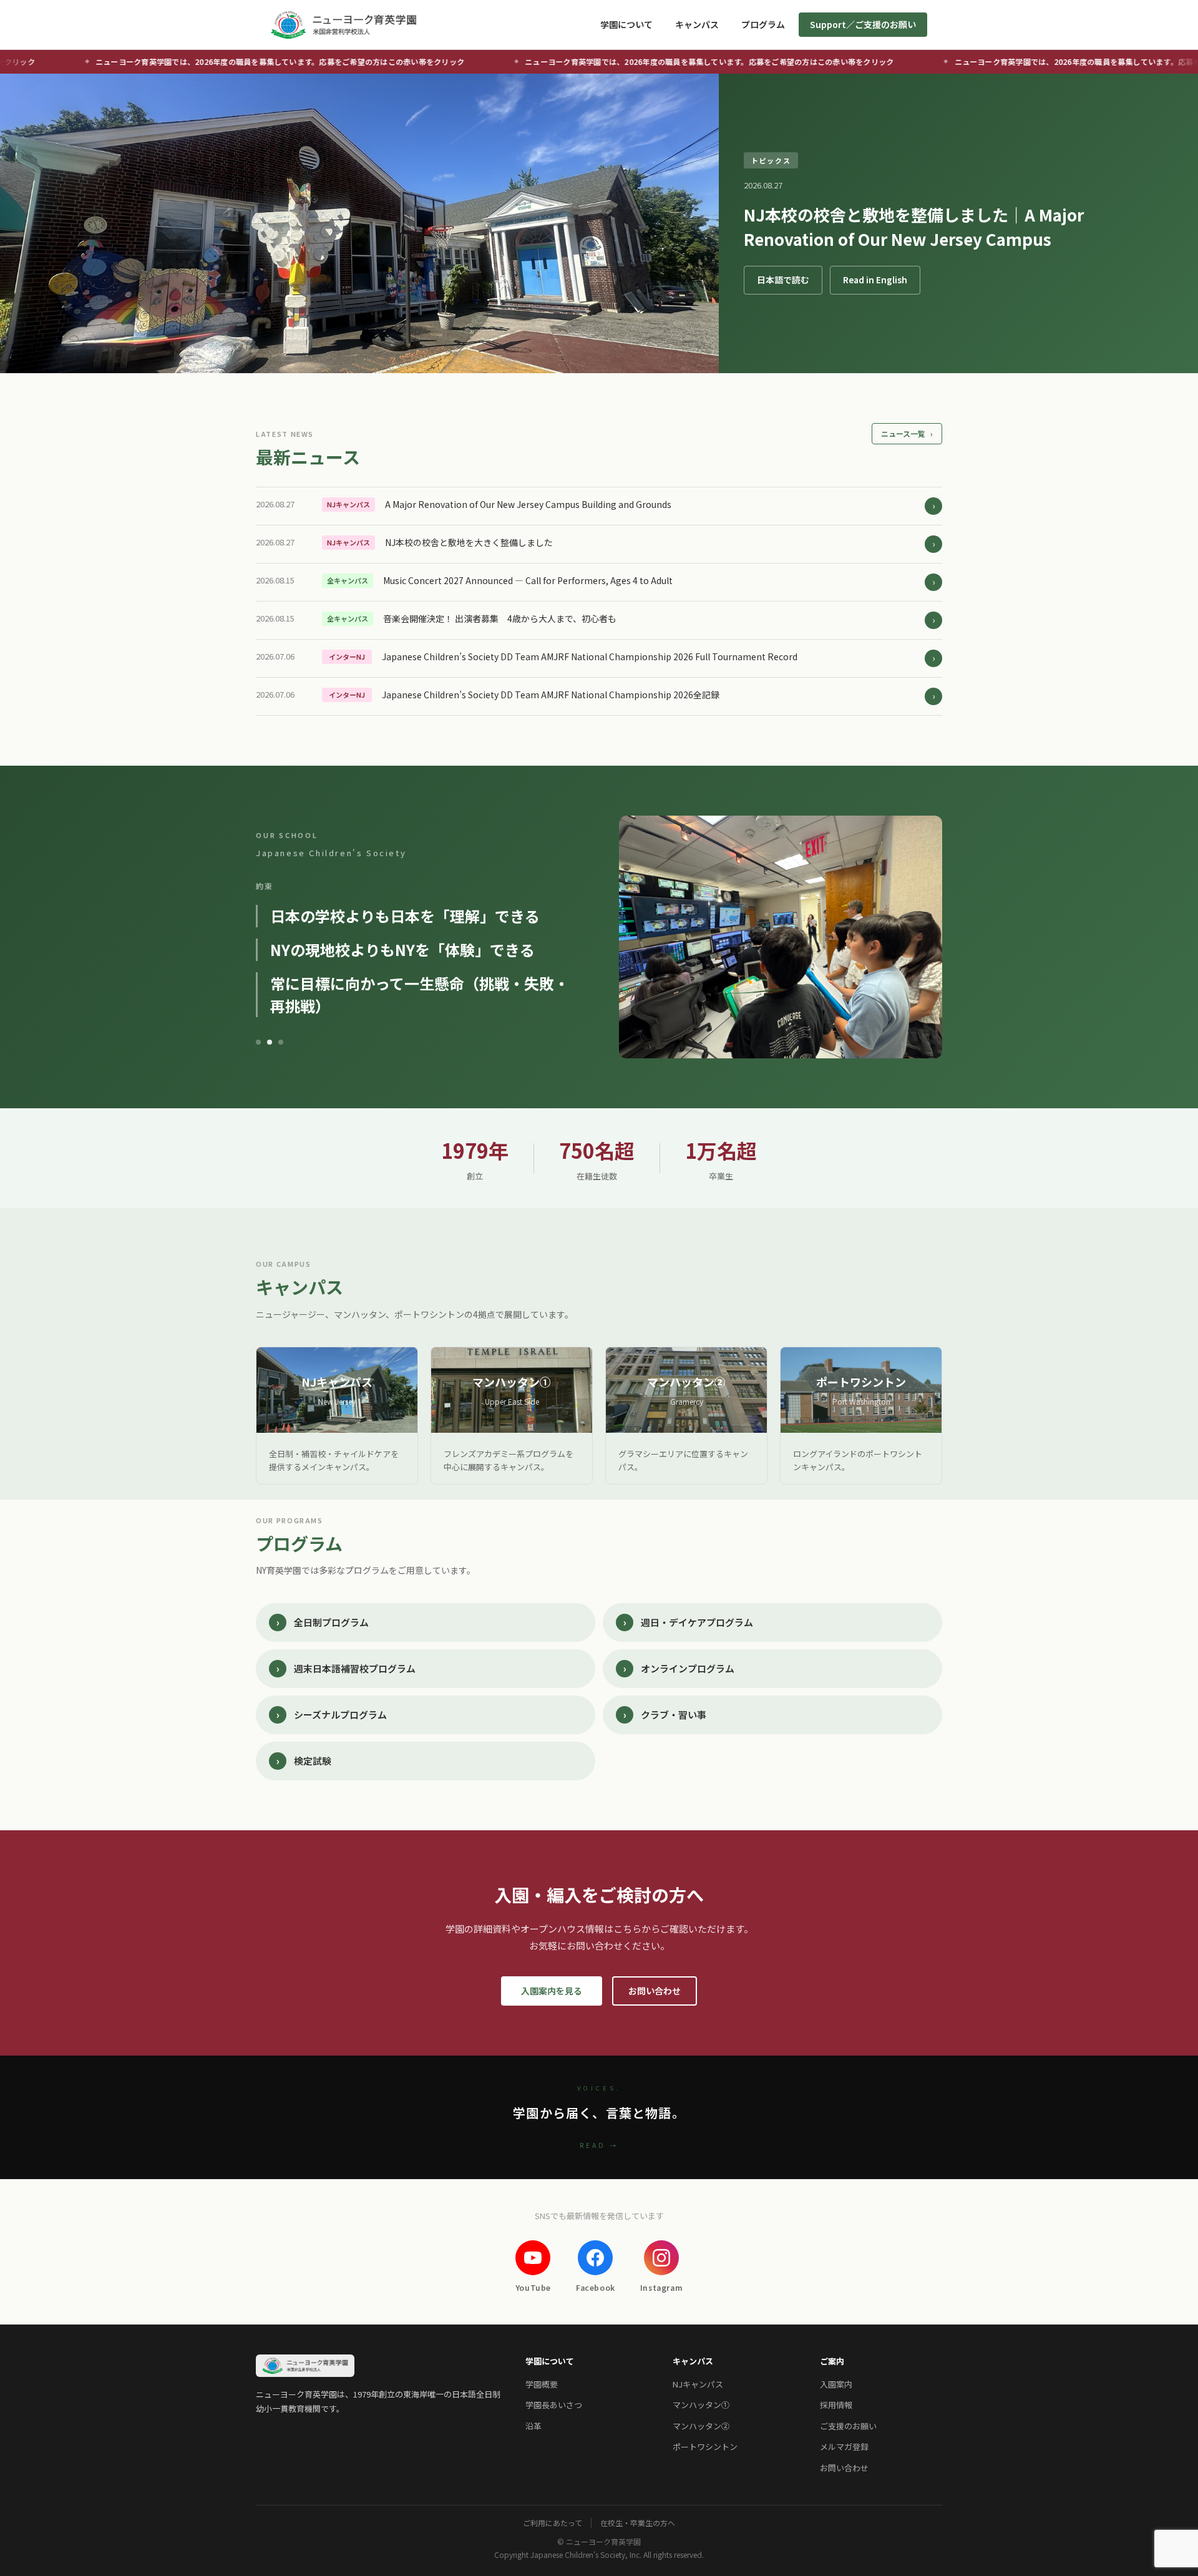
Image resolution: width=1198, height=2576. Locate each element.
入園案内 (836, 2384)
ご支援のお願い (848, 2426)
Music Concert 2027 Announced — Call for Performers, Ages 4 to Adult (528, 580)
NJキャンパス (698, 2384)
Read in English (875, 280)
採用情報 (836, 2405)
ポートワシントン (705, 2447)
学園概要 (542, 2384)
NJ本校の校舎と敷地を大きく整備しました (469, 542)
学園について (626, 24)
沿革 (533, 2426)
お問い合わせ (655, 1991)
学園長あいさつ (554, 2405)
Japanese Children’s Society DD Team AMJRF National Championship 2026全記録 (551, 695)
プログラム (763, 24)
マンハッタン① (701, 2405)
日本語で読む (783, 280)
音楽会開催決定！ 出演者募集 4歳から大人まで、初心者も (500, 618)
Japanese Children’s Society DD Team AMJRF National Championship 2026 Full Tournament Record (590, 656)
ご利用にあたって (553, 2523)
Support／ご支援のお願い (863, 24)
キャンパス (697, 24)
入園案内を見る (552, 1991)
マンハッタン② (701, 2426)
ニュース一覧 (907, 433)
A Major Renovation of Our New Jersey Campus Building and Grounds (528, 504)
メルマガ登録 (844, 2447)
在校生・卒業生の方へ (638, 2523)
